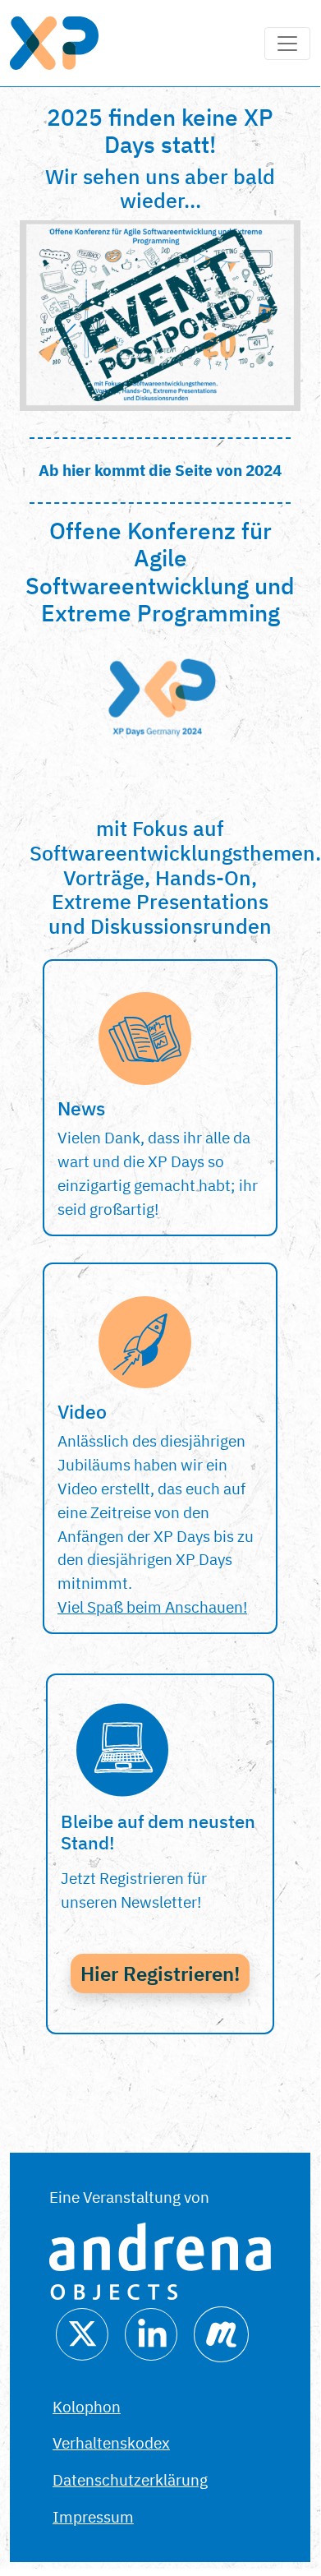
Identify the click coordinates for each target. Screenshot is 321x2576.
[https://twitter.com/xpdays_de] (82, 2332)
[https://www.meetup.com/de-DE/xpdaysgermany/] (221, 2332)
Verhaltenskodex (111, 2442)
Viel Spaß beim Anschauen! (152, 1607)
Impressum (93, 2516)
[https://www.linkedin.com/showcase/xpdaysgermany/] (151, 2332)
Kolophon (87, 2406)
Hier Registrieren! (160, 1974)
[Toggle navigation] (287, 44)
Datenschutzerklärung (130, 2479)
